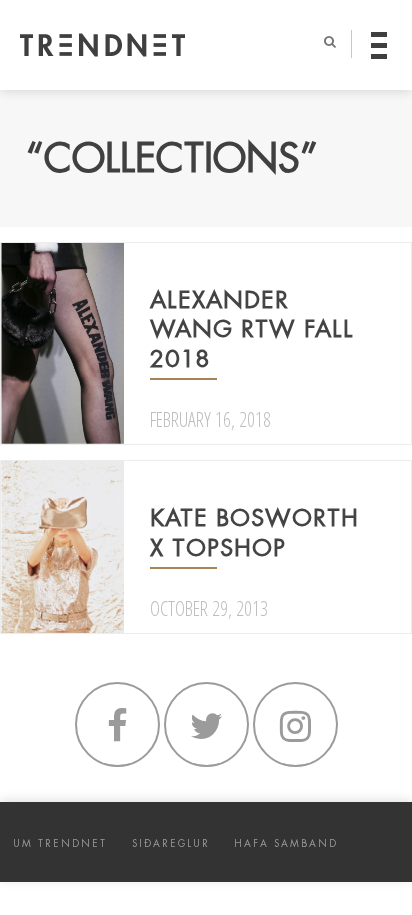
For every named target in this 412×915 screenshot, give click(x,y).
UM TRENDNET (60, 843)
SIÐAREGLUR (171, 843)
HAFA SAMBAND (286, 843)
